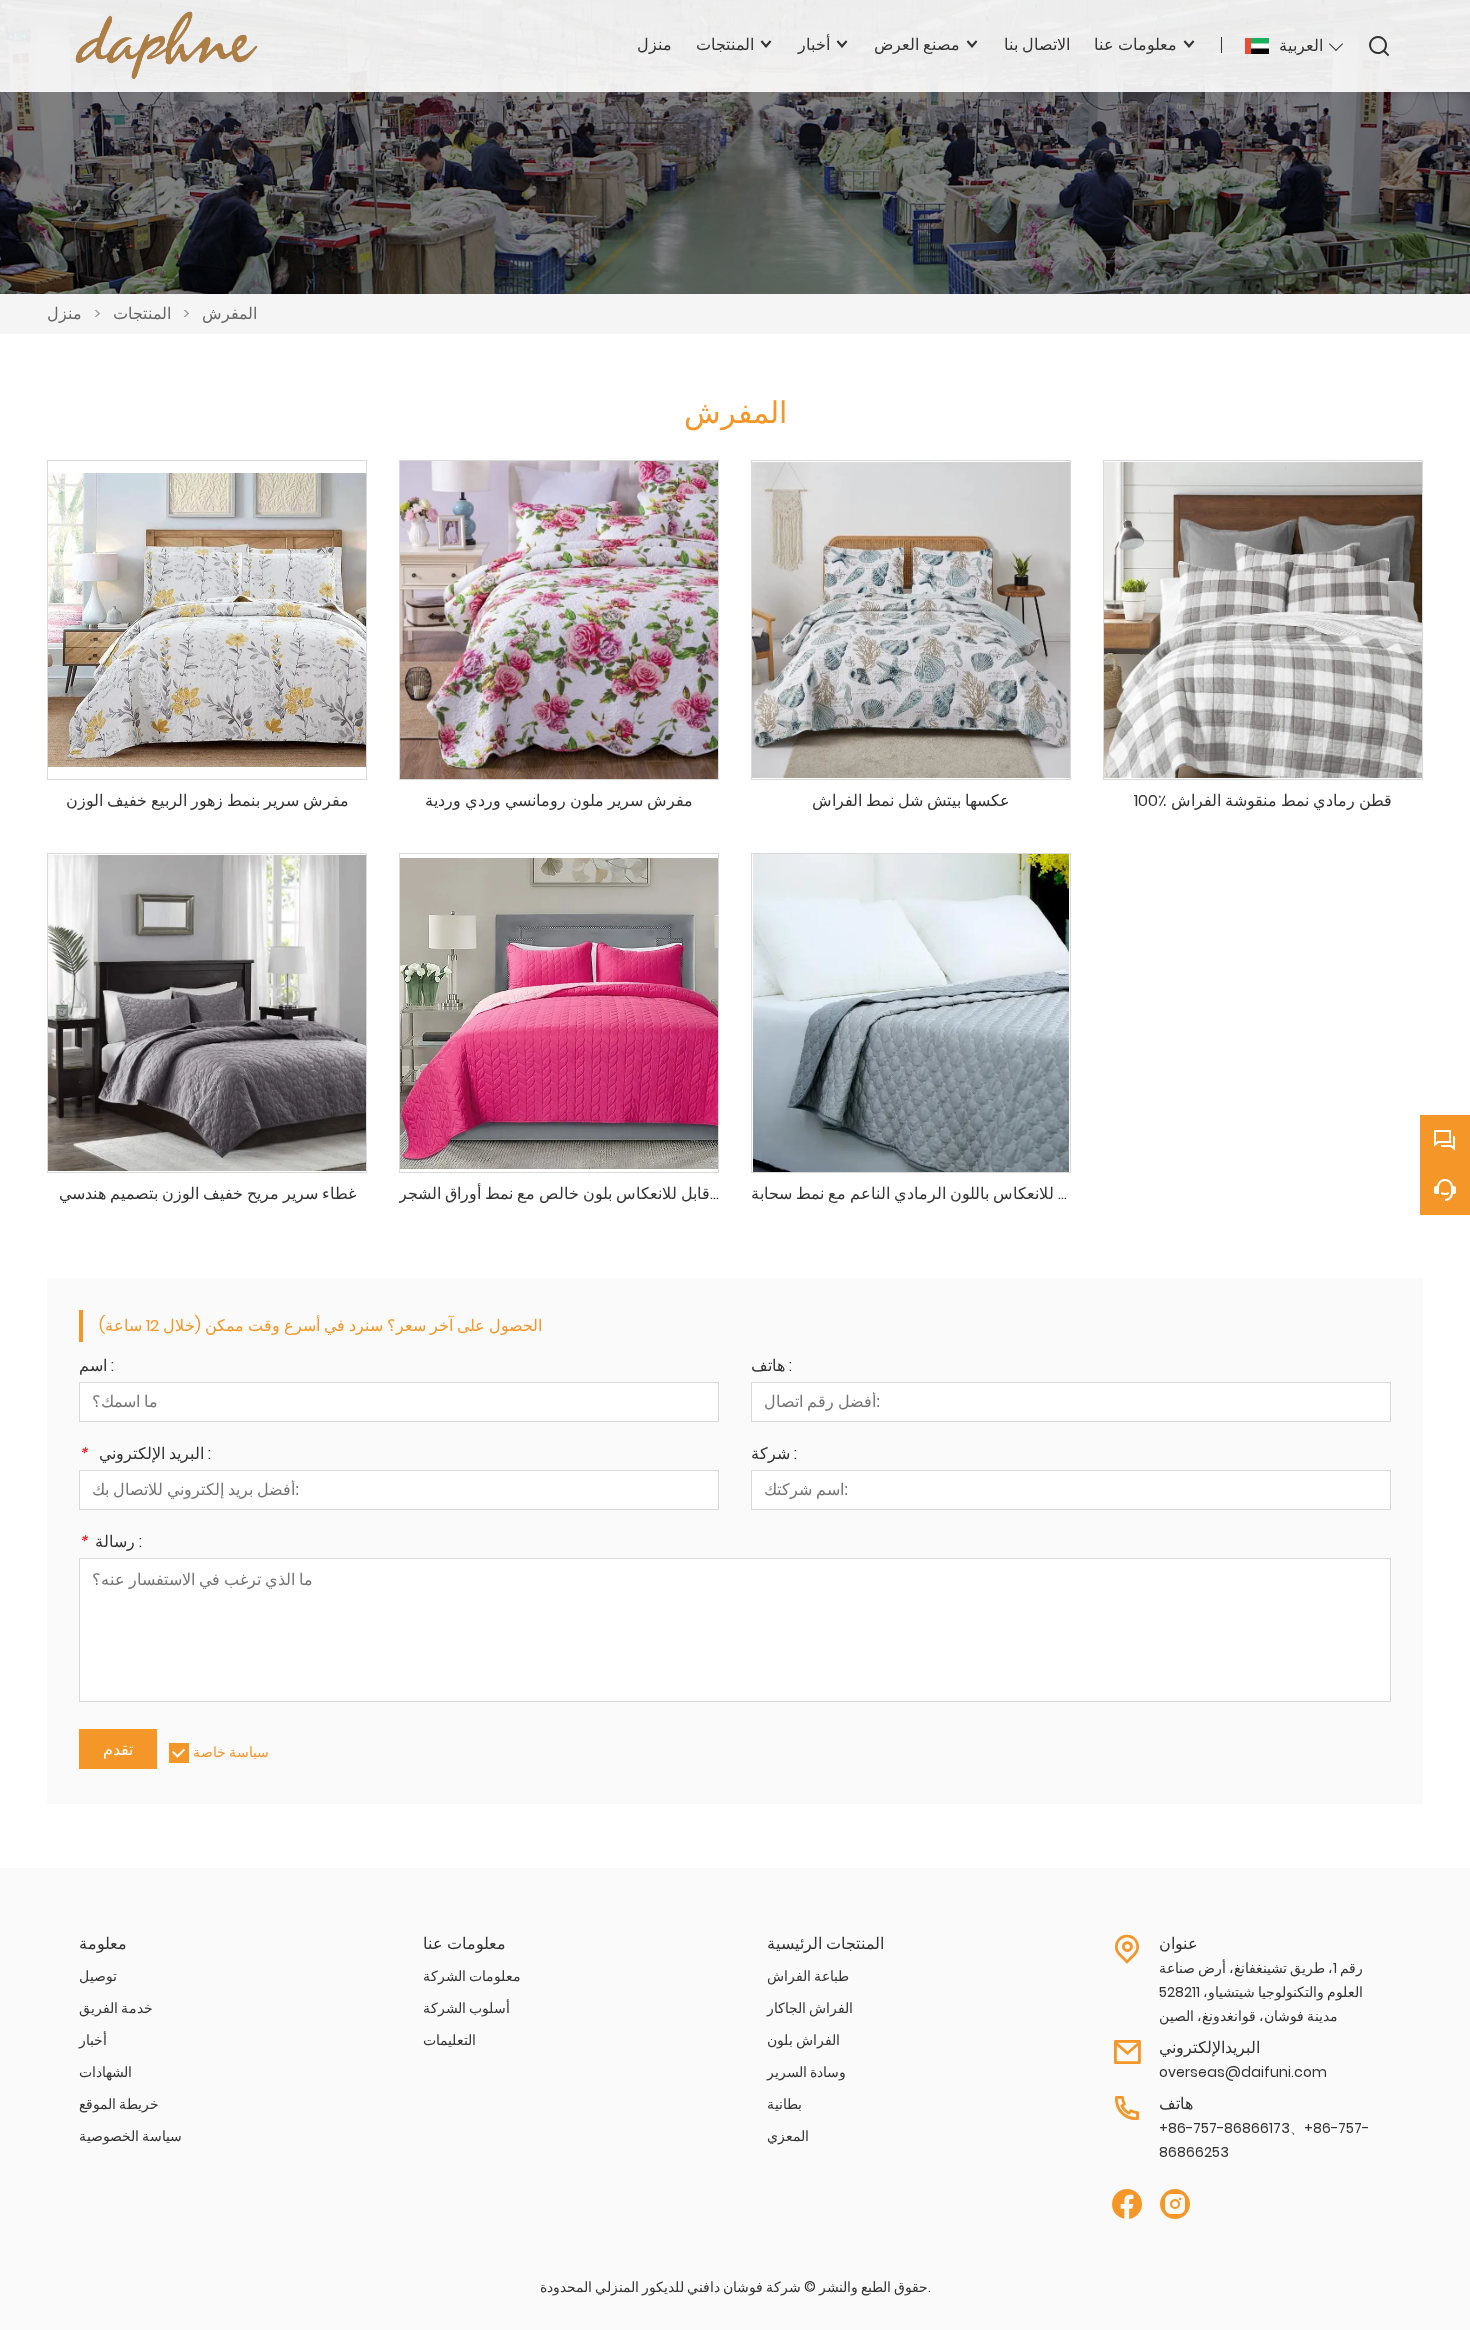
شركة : (774, 1455)
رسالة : (110, 1543)
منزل (64, 313)
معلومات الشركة (472, 1976)
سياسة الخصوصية (130, 2136)
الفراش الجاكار (810, 2008)
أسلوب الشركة (466, 2008)
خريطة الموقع (119, 2104)
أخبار (93, 2040)
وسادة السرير (806, 2072)
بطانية (784, 2104)
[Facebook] (1127, 2204)
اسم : (96, 1367)
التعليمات (449, 2040)
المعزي (788, 2136)
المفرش (229, 313)
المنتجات (142, 313)
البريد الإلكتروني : (145, 1455)
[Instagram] (1175, 2204)
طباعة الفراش (808, 1976)
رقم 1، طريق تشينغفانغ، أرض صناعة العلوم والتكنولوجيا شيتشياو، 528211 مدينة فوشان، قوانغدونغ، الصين (1261, 1992)
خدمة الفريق (116, 2008)
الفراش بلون (803, 2040)
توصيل (98, 1976)
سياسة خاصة (231, 1752)
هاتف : (771, 1367)
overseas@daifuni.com (1243, 2072)
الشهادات (105, 2072)
